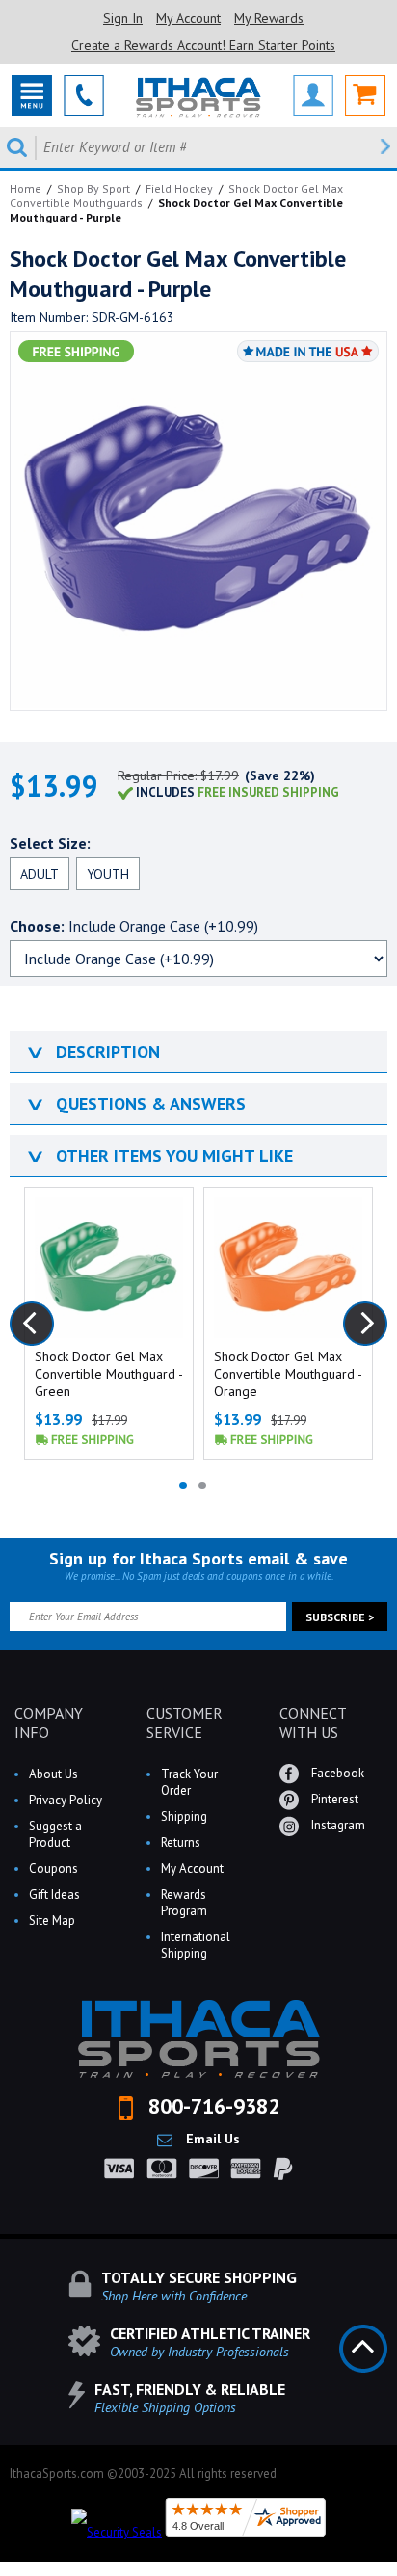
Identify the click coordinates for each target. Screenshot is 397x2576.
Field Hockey (179, 188)
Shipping (184, 1816)
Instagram (337, 1825)
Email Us (211, 2139)
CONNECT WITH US (313, 1722)
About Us (53, 1774)
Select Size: (50, 843)
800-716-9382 (211, 2106)
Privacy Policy (66, 1800)
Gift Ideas (54, 1894)
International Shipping (196, 1945)
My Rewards (269, 18)
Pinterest (333, 1799)
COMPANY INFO (49, 1722)
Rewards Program (184, 1903)
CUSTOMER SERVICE (185, 1722)
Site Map (52, 1920)
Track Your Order (189, 1782)
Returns (181, 1842)
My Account (188, 18)
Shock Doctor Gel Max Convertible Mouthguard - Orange (288, 1374)
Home (26, 188)
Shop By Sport (93, 188)
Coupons (53, 1868)
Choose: (134, 926)
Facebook (336, 1773)
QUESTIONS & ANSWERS (135, 1104)
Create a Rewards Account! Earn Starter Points (203, 45)
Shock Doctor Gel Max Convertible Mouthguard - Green (108, 1374)
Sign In (123, 18)
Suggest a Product (55, 1834)
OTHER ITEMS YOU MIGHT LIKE (159, 1156)
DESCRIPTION (92, 1051)
